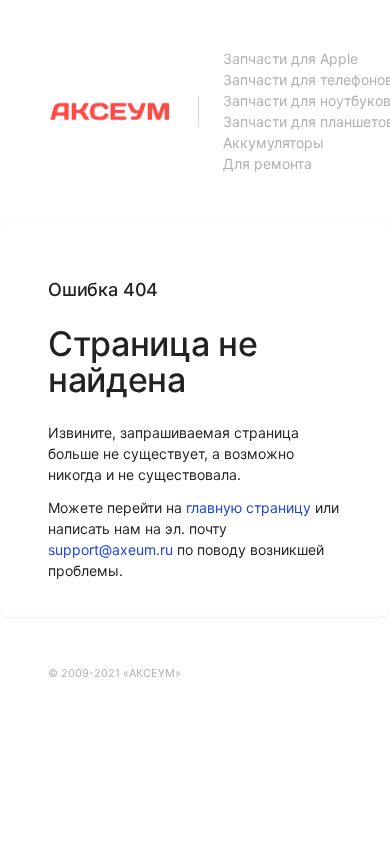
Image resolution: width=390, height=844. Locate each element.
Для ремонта (267, 163)
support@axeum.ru (110, 549)
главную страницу (248, 507)
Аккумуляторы (273, 142)
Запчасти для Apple (290, 58)
